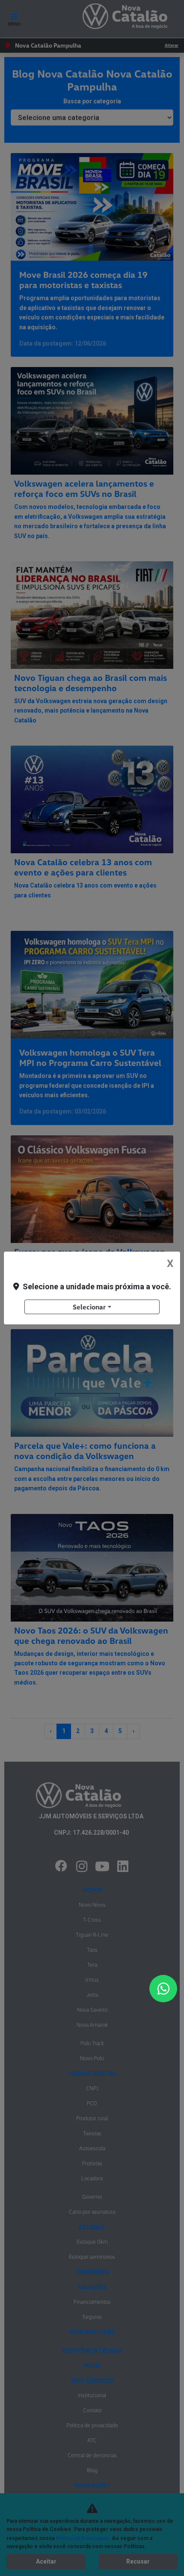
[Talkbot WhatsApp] (163, 1989)
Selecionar (89, 1307)
